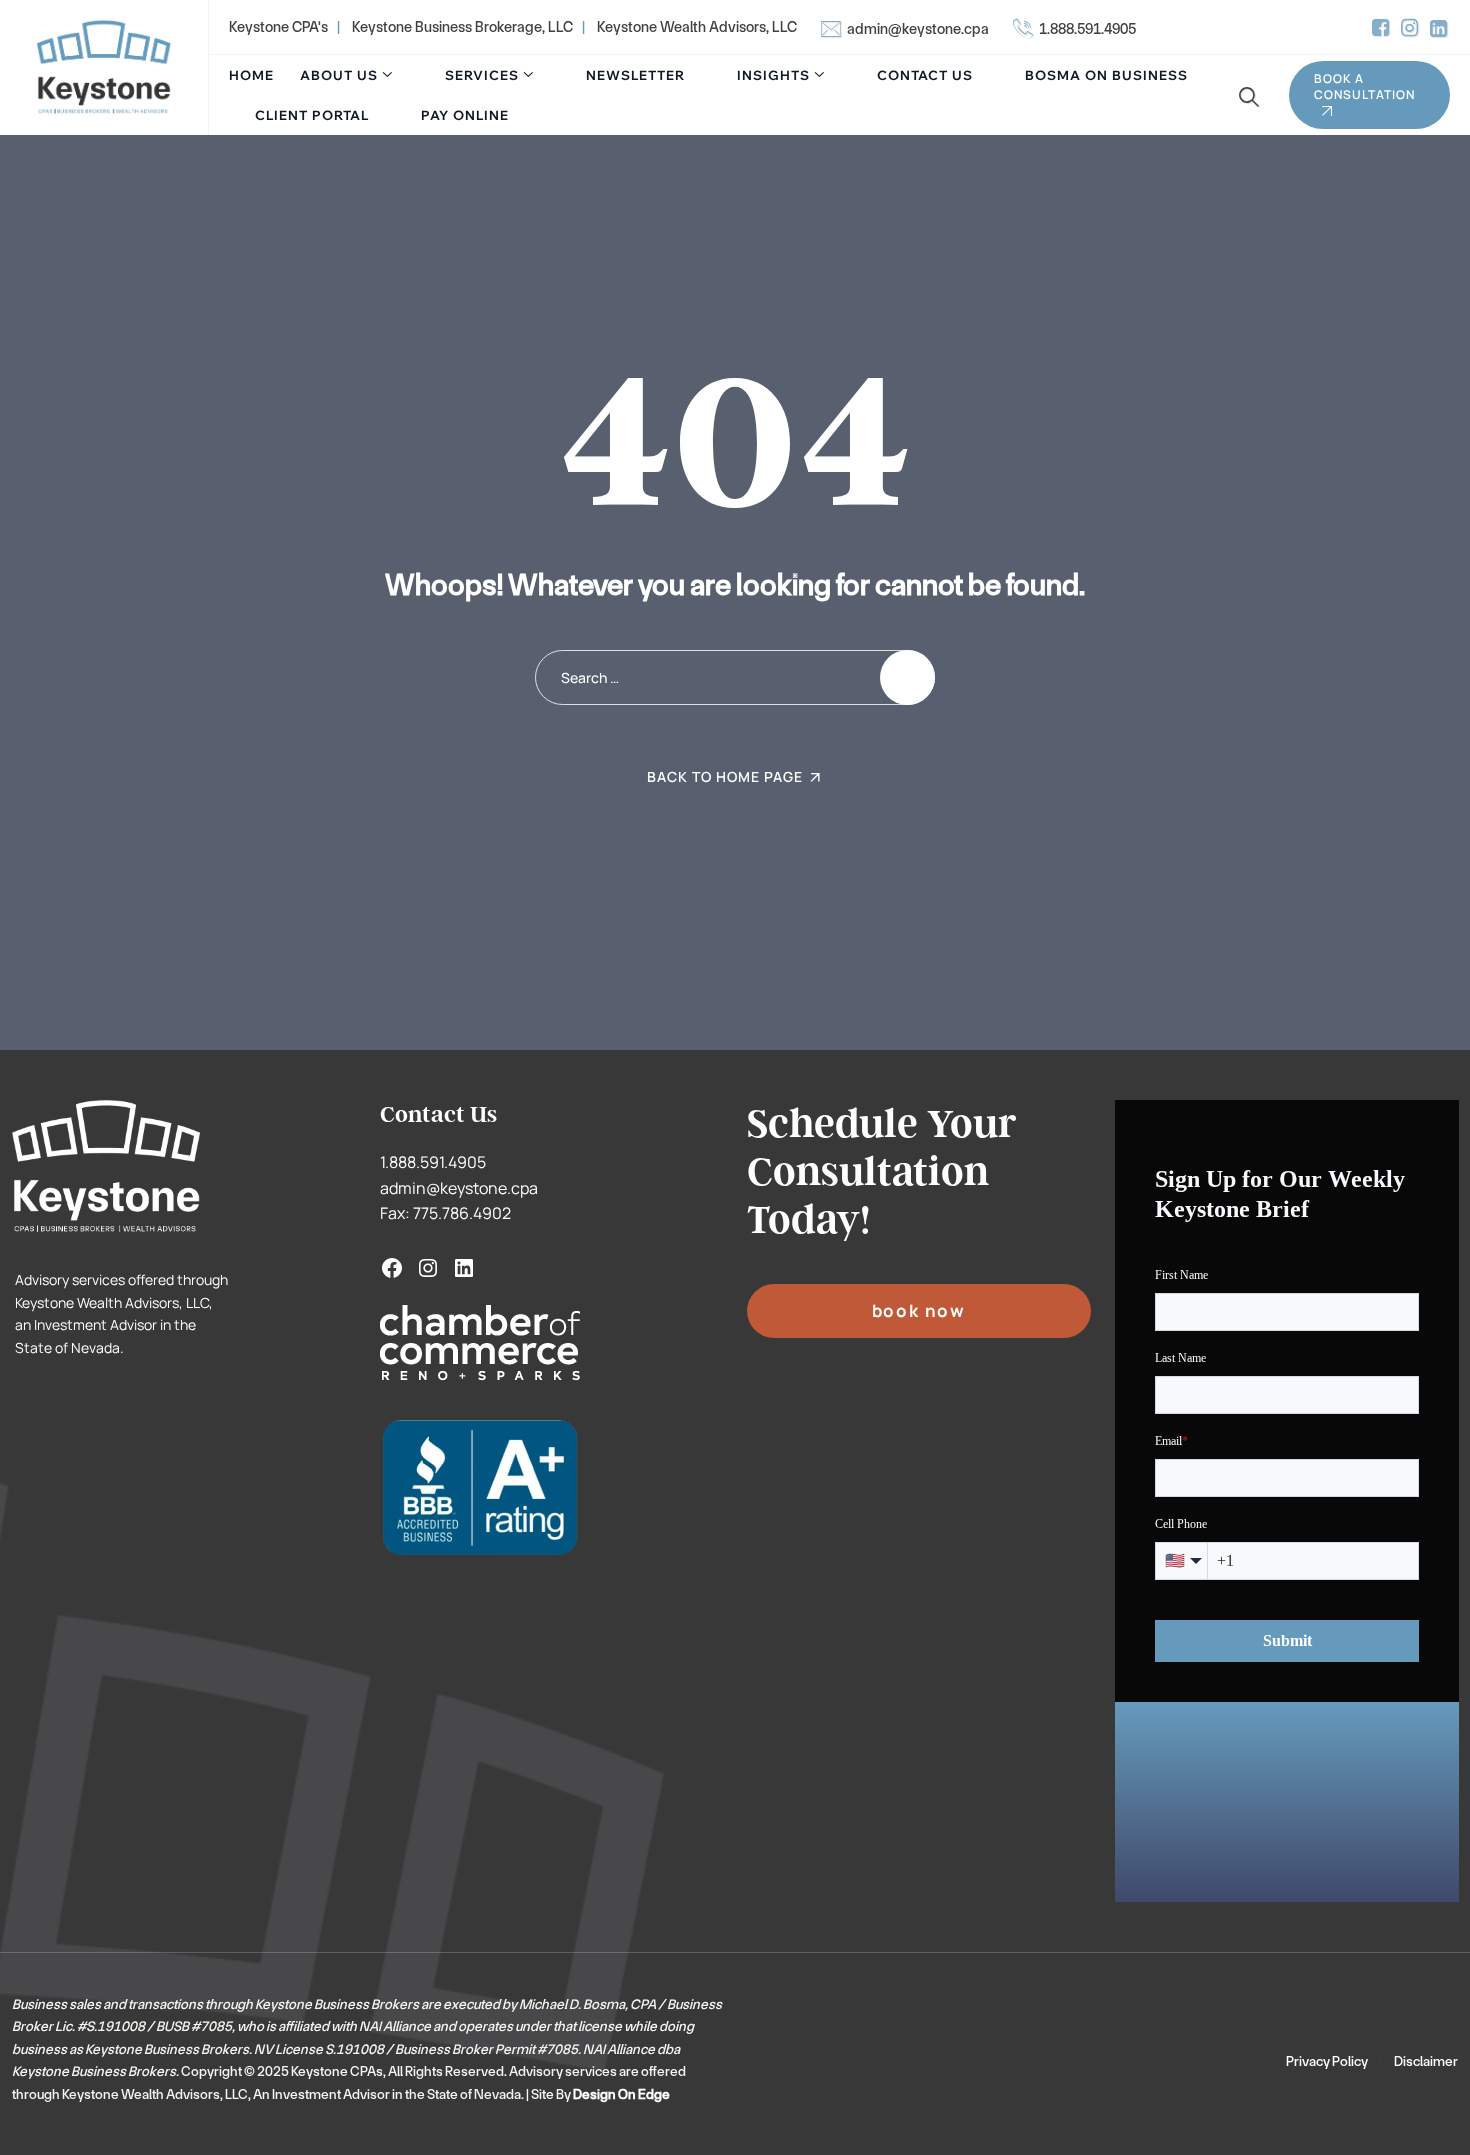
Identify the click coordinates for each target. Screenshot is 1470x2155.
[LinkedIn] (464, 1268)
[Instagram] (428, 1268)
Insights (773, 75)
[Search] (1247, 97)
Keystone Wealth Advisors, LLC (697, 27)
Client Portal (312, 115)
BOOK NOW (919, 1310)
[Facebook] (392, 1268)
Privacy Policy (1327, 2061)
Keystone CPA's (278, 27)
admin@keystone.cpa (918, 29)
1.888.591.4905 (1087, 29)
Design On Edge (621, 2094)
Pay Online (465, 115)
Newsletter (635, 75)
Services (482, 75)
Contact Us (925, 75)
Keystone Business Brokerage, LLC (462, 27)
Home (251, 75)
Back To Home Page (725, 776)
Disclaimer (1426, 2061)
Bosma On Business (1106, 75)
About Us (339, 75)
